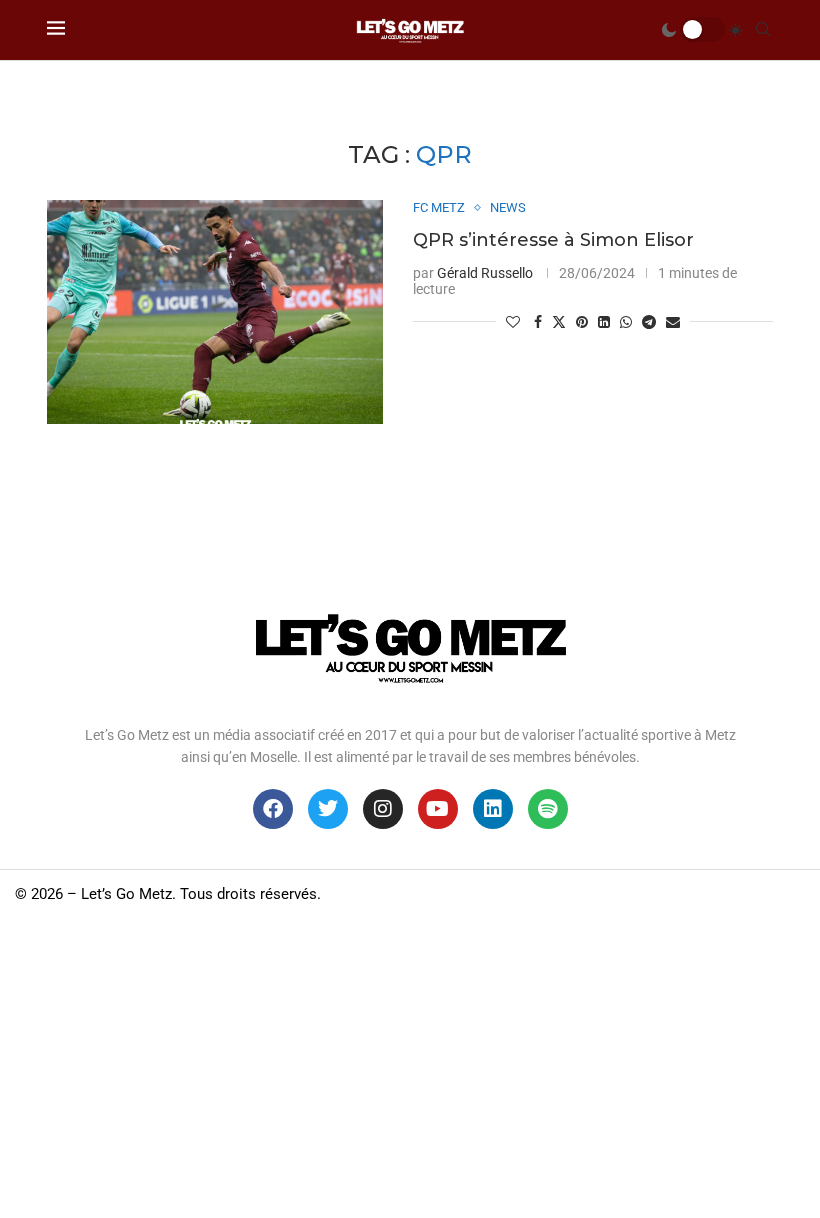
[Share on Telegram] (649, 322)
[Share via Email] (673, 322)
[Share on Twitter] (559, 321)
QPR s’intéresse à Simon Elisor (553, 240)
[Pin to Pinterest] (582, 322)
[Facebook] (273, 809)
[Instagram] (383, 809)
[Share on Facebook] (538, 322)
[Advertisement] (410, 1068)
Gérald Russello (485, 273)
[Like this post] (513, 322)
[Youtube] (438, 809)
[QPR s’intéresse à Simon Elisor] (215, 312)
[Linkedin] (493, 809)
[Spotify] (548, 809)
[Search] (763, 30)
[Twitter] (328, 809)
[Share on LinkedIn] (604, 322)
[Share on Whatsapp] (626, 322)
